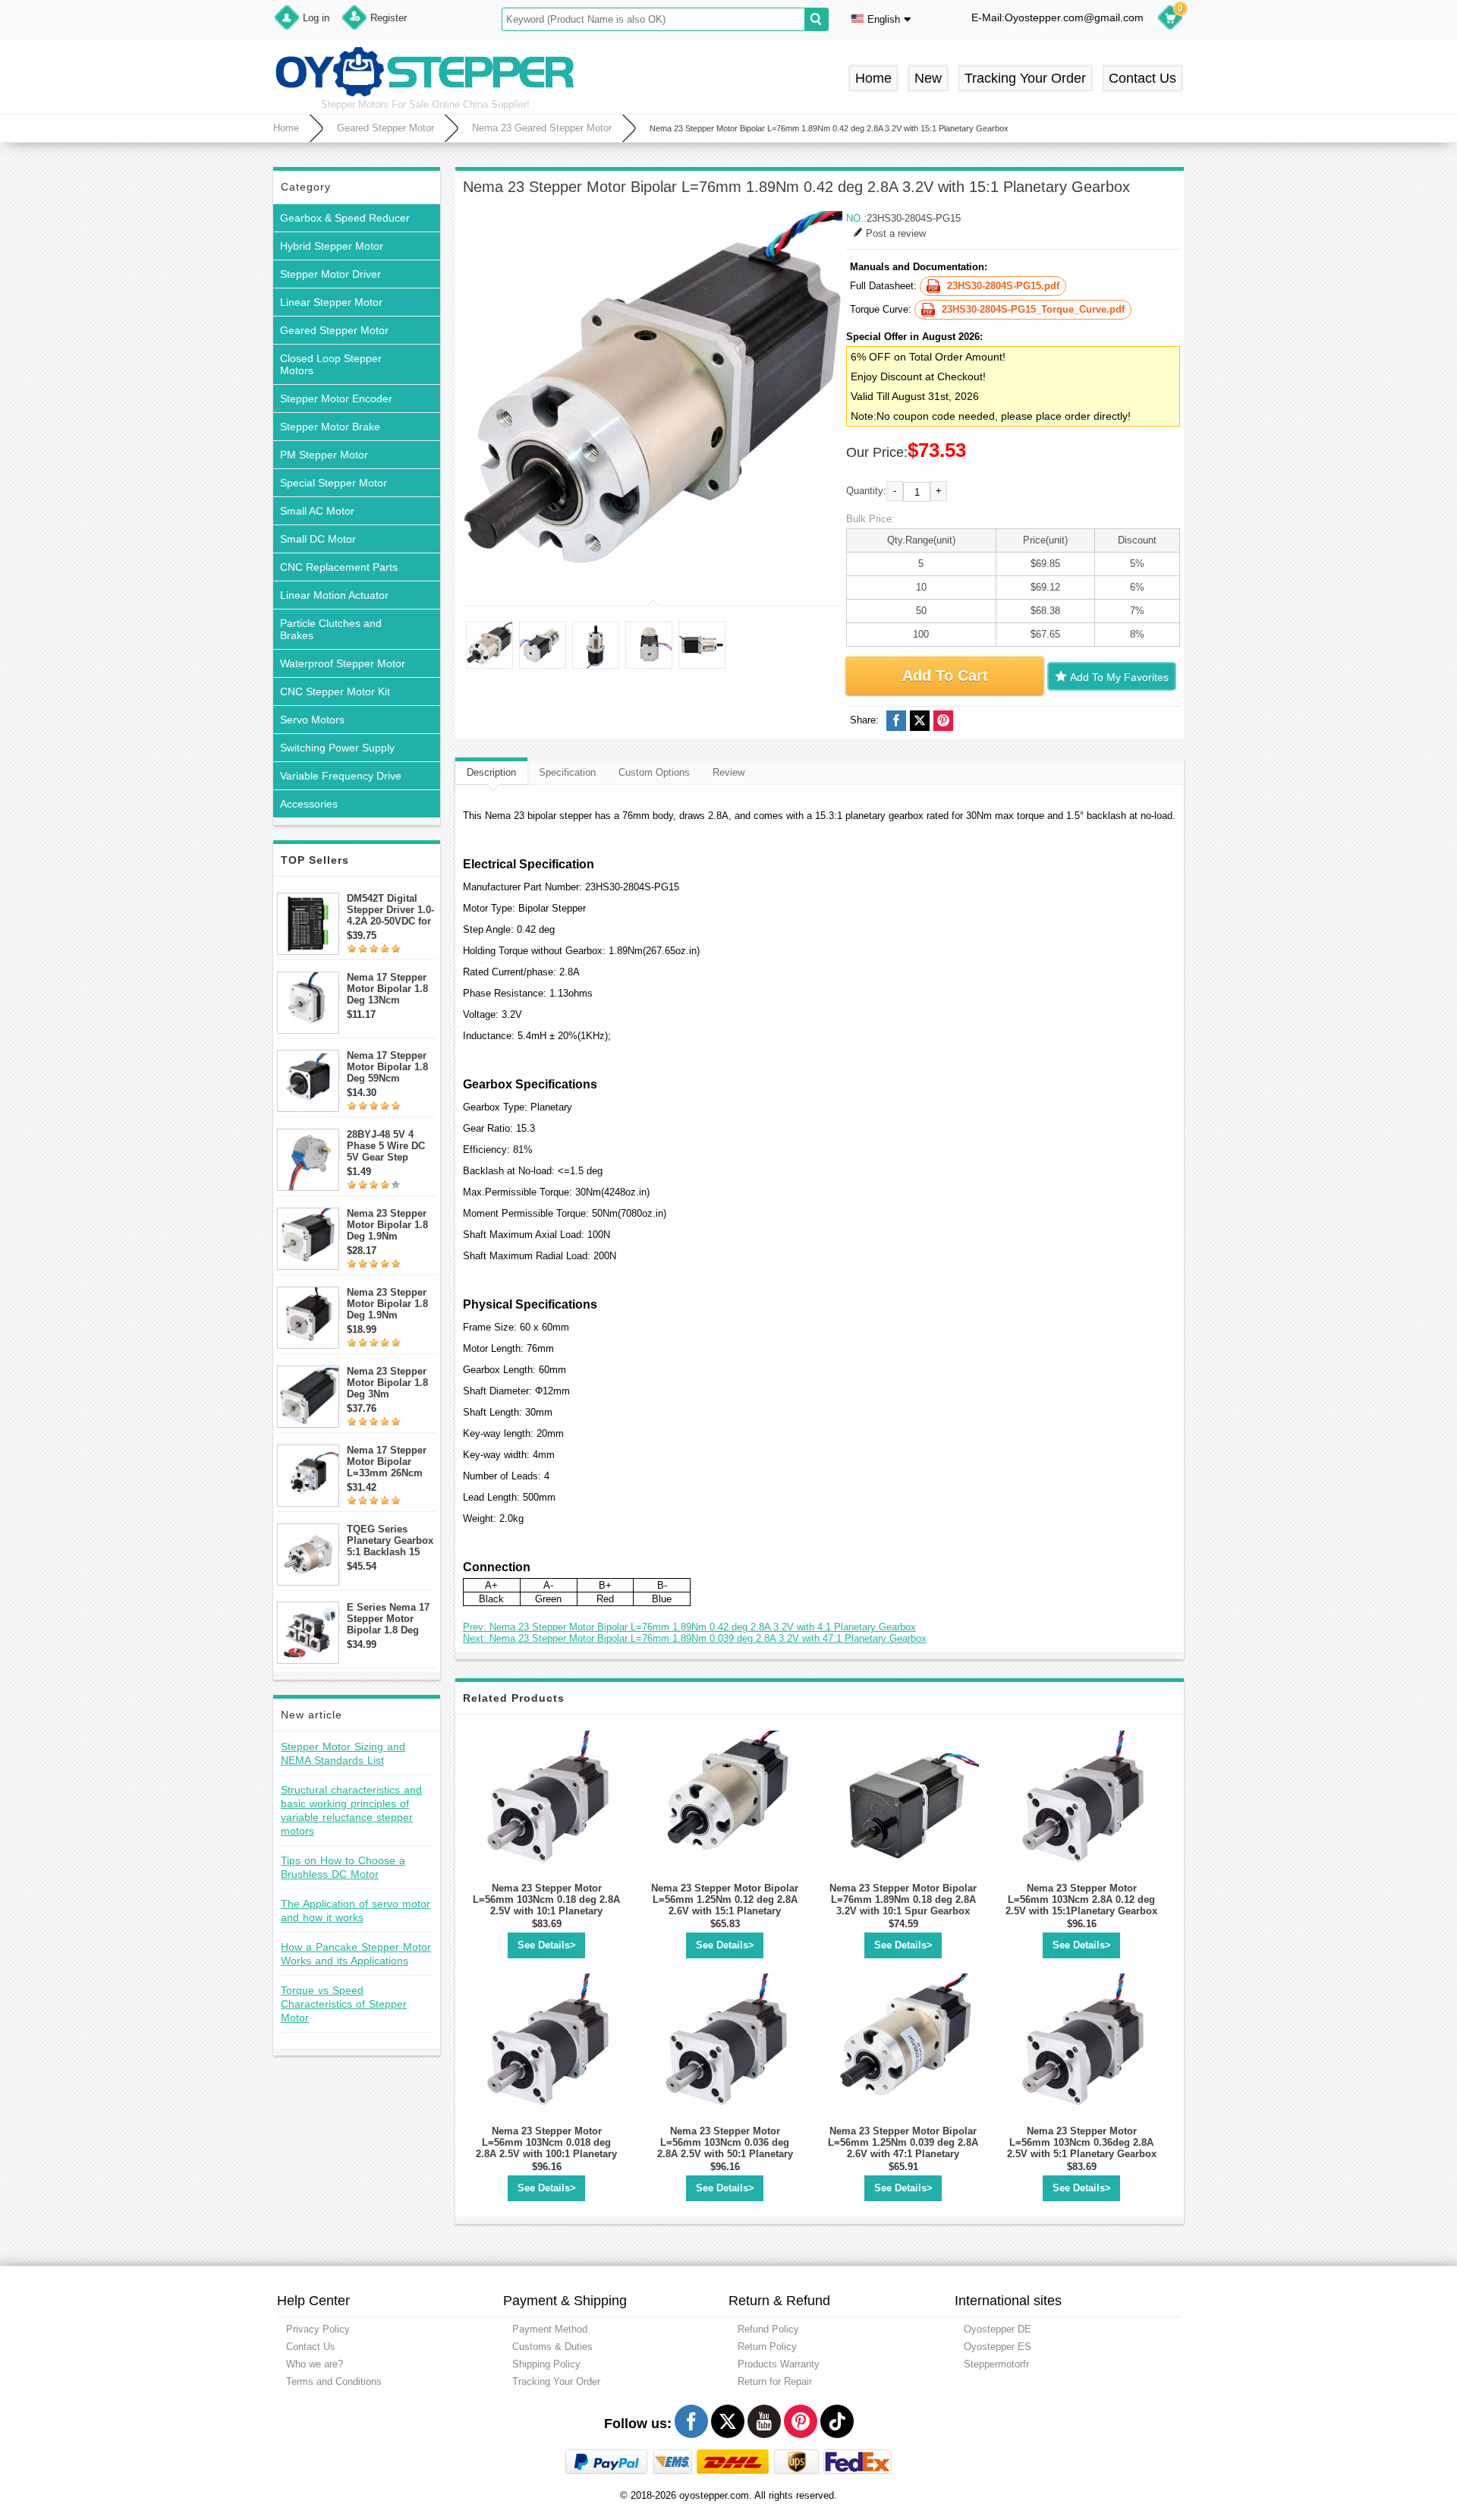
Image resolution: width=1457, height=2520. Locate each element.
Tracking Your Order (1025, 78)
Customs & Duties (552, 2347)
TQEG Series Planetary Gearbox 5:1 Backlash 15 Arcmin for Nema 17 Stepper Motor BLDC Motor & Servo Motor (390, 1540)
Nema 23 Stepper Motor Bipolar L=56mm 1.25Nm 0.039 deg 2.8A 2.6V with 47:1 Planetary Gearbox (903, 2148)
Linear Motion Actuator (334, 595)
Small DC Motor (318, 539)
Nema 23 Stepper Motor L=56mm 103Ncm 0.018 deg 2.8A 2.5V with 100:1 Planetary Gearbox (546, 2148)
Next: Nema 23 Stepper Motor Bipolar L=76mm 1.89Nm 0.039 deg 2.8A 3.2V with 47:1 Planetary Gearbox (695, 1638)
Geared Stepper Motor (385, 128)
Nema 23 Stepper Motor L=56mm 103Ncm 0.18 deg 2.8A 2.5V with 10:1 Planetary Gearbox (546, 1905)
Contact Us (1142, 78)
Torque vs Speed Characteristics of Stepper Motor (344, 2004)
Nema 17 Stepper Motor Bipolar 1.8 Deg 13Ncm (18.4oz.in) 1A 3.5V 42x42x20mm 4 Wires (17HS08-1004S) (390, 989)
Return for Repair (775, 2381)
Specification (567, 772)
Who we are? (315, 2364)
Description (491, 772)
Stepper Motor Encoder (336, 398)
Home (873, 78)
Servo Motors (312, 720)
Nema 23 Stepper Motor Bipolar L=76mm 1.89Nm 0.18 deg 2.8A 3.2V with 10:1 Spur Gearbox (903, 1899)
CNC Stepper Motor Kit (335, 691)
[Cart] (1170, 20)
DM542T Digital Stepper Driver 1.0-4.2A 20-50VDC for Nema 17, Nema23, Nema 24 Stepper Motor (390, 910)
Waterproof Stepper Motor (343, 663)
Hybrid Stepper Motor (332, 246)
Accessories (309, 804)
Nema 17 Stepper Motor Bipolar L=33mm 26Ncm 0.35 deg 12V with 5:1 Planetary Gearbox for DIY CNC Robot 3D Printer (388, 1462)
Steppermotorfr (996, 2364)
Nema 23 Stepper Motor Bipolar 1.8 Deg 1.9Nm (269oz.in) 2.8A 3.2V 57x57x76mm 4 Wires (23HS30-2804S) (389, 1225)
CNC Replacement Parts (339, 567)
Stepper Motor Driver (330, 274)
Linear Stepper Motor (331, 302)
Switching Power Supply (337, 748)
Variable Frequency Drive (341, 776)
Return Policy (767, 2347)
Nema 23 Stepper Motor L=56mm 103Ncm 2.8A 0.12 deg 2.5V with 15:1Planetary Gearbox (1081, 1899)
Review (728, 772)
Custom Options (654, 772)
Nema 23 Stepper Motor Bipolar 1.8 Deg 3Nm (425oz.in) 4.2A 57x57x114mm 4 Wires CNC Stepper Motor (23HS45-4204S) (392, 1383)
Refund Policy (768, 2329)
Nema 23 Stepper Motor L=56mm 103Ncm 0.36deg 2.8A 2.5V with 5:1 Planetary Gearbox (1082, 2142)
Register (389, 18)
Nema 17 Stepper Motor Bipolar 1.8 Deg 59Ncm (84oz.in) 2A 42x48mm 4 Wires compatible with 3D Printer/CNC (388, 1067)
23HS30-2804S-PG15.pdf (1003, 286)
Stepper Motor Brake (330, 427)
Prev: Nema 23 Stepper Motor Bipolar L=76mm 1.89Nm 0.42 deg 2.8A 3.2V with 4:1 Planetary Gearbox (689, 1627)
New (928, 78)
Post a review (896, 233)
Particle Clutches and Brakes (331, 629)
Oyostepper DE (998, 2329)
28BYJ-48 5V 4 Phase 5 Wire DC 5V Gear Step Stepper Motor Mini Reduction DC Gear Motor (391, 1146)
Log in (316, 18)
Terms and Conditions (334, 2381)
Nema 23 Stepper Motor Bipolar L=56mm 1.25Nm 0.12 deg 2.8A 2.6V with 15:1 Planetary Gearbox (725, 1905)
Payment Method (550, 2329)
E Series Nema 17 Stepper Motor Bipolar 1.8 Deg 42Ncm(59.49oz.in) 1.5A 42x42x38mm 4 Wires (390, 1619)
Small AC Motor (317, 511)
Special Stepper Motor (334, 483)
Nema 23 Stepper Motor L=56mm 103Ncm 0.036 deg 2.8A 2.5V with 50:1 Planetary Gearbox (725, 2148)
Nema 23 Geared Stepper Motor (542, 128)
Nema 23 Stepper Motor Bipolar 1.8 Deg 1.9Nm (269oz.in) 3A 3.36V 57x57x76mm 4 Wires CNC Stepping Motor (392, 1304)
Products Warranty (779, 2364)
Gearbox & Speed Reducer (345, 218)
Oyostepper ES (998, 2347)
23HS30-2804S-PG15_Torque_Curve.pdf (1033, 309)
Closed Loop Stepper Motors (331, 364)
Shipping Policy (546, 2364)
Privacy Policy (318, 2329)
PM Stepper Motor (324, 455)
